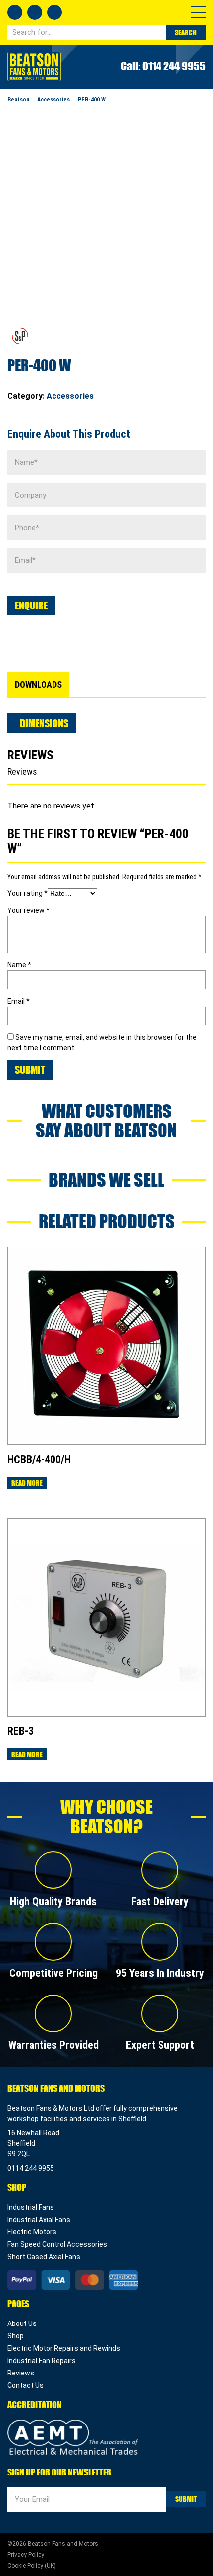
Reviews (21, 2373)
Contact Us (26, 2385)
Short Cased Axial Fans (44, 2257)
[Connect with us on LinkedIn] (54, 12)
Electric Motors (32, 2232)
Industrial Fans (31, 2207)
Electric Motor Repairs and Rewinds (64, 2348)
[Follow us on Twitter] (35, 12)
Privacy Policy (26, 2555)
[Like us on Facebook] (15, 12)
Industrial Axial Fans (39, 2220)
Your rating (27, 893)
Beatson (34, 67)
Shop (16, 2336)
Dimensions (44, 723)
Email (19, 1001)
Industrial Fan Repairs (42, 2361)
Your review (28, 910)
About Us (22, 2323)
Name (19, 965)
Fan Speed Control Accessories (57, 2244)
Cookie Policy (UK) (32, 2566)
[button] (198, 12)
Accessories (70, 396)
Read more (27, 1483)
